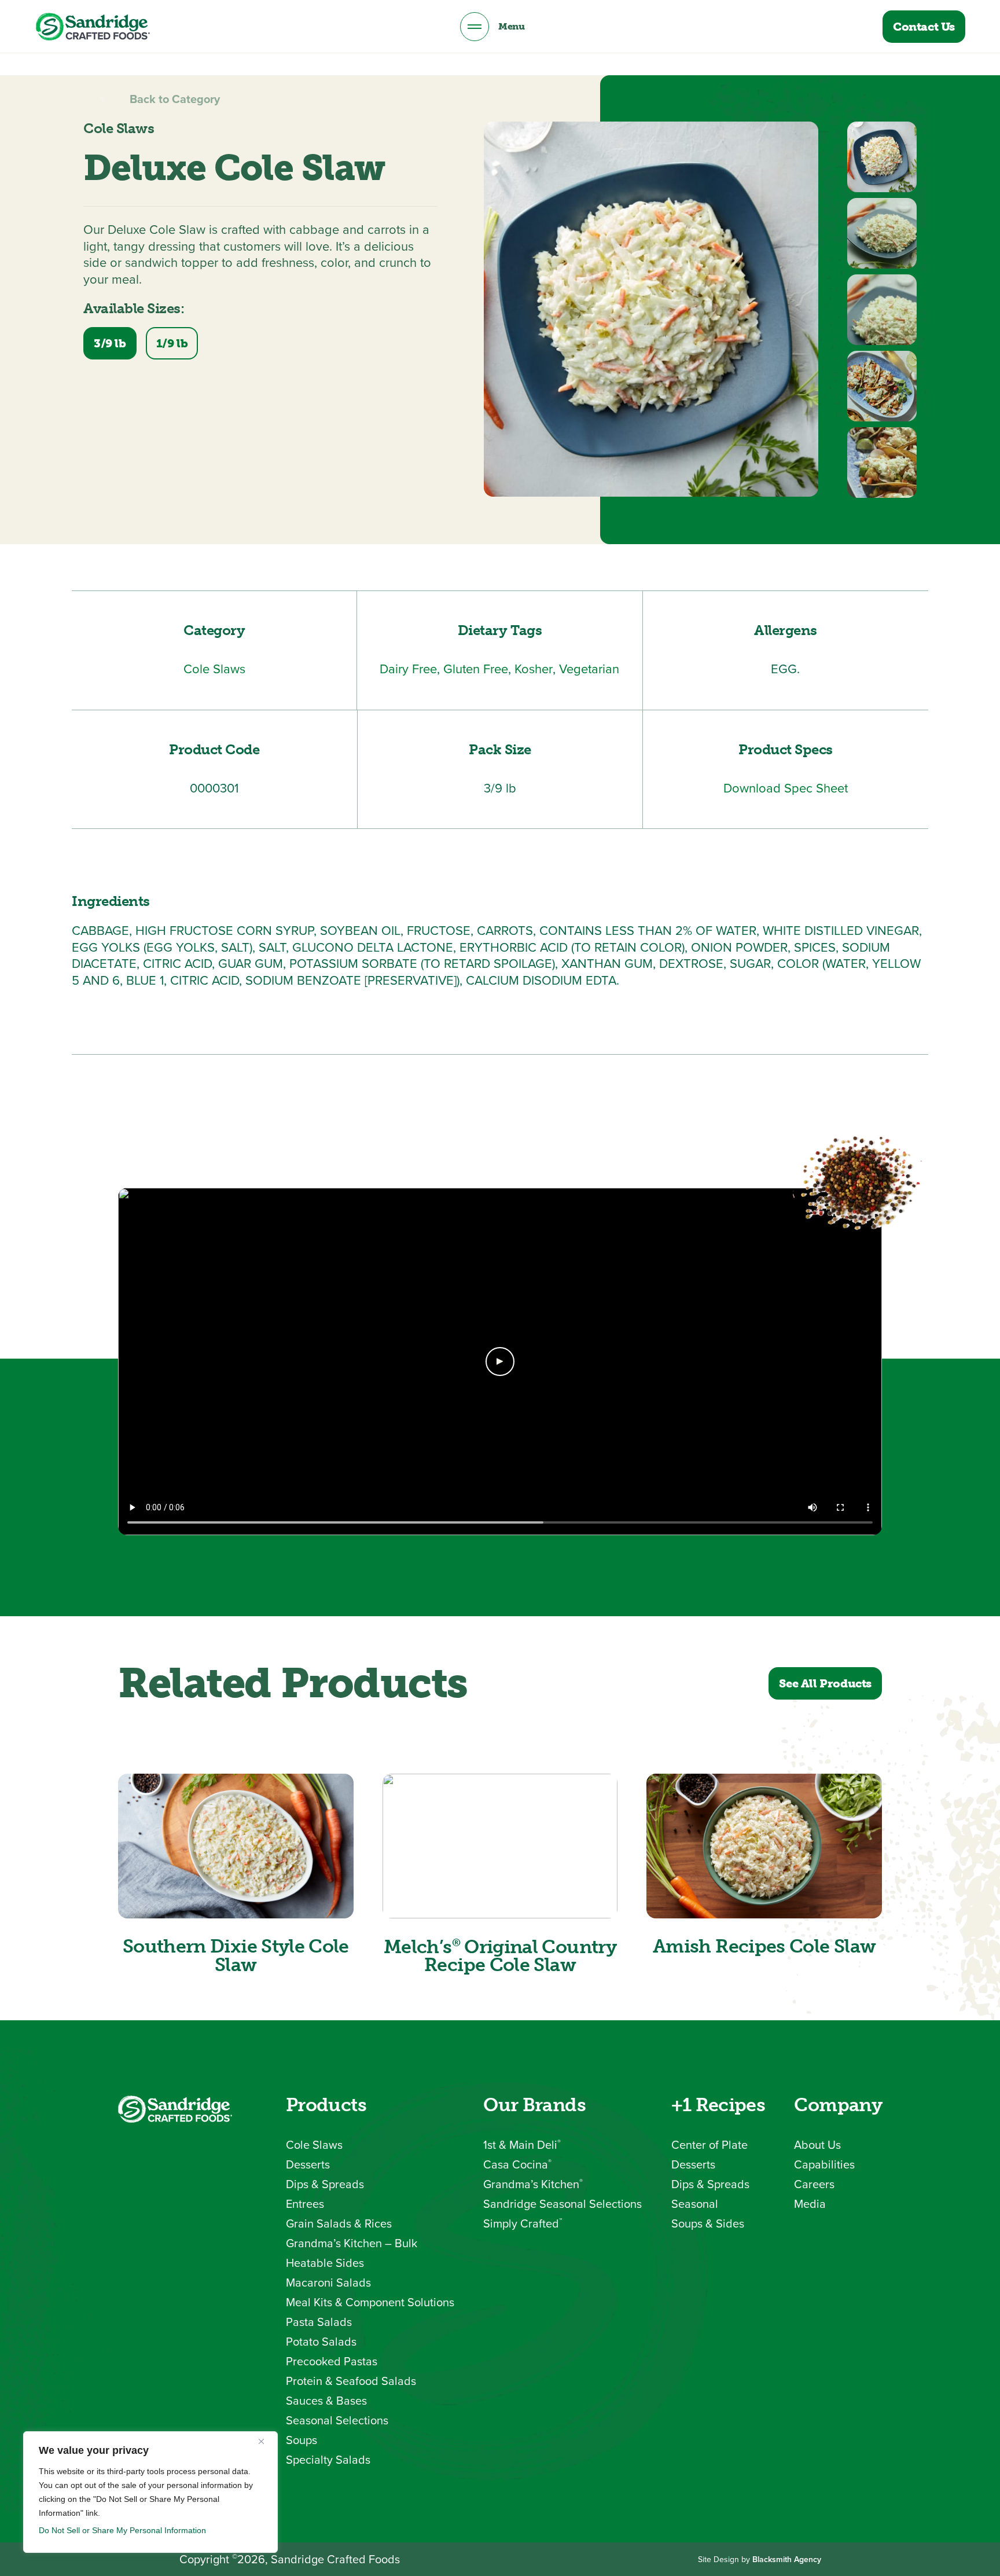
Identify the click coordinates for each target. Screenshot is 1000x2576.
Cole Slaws (314, 2145)
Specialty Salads (328, 2460)
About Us (817, 2145)
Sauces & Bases (326, 2401)
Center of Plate (709, 2145)
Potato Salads (321, 2342)
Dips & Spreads (325, 2184)
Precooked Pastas (332, 2361)
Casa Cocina (517, 2164)
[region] (150, 2492)
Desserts (308, 2164)
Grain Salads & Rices (339, 2223)
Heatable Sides (325, 2263)
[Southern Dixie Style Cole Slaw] (236, 1846)
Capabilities (824, 2164)
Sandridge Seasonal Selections (562, 2204)
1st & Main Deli (522, 2145)
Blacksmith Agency (787, 2559)
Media (810, 2204)
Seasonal (695, 2204)
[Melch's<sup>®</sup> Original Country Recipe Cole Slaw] (500, 1846)
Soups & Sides (708, 2223)
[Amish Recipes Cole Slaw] (764, 1846)
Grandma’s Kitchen (533, 2184)
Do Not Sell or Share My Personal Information (122, 2530)
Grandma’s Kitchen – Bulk (352, 2243)
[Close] (266, 2441)
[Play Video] (500, 1362)
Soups (302, 2440)
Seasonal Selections (337, 2420)
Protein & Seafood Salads (351, 2381)
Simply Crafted (523, 2223)
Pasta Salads (319, 2322)
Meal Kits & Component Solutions (370, 2302)
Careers (814, 2184)
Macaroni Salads (328, 2283)
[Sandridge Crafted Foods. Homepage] (93, 27)
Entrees (305, 2204)
